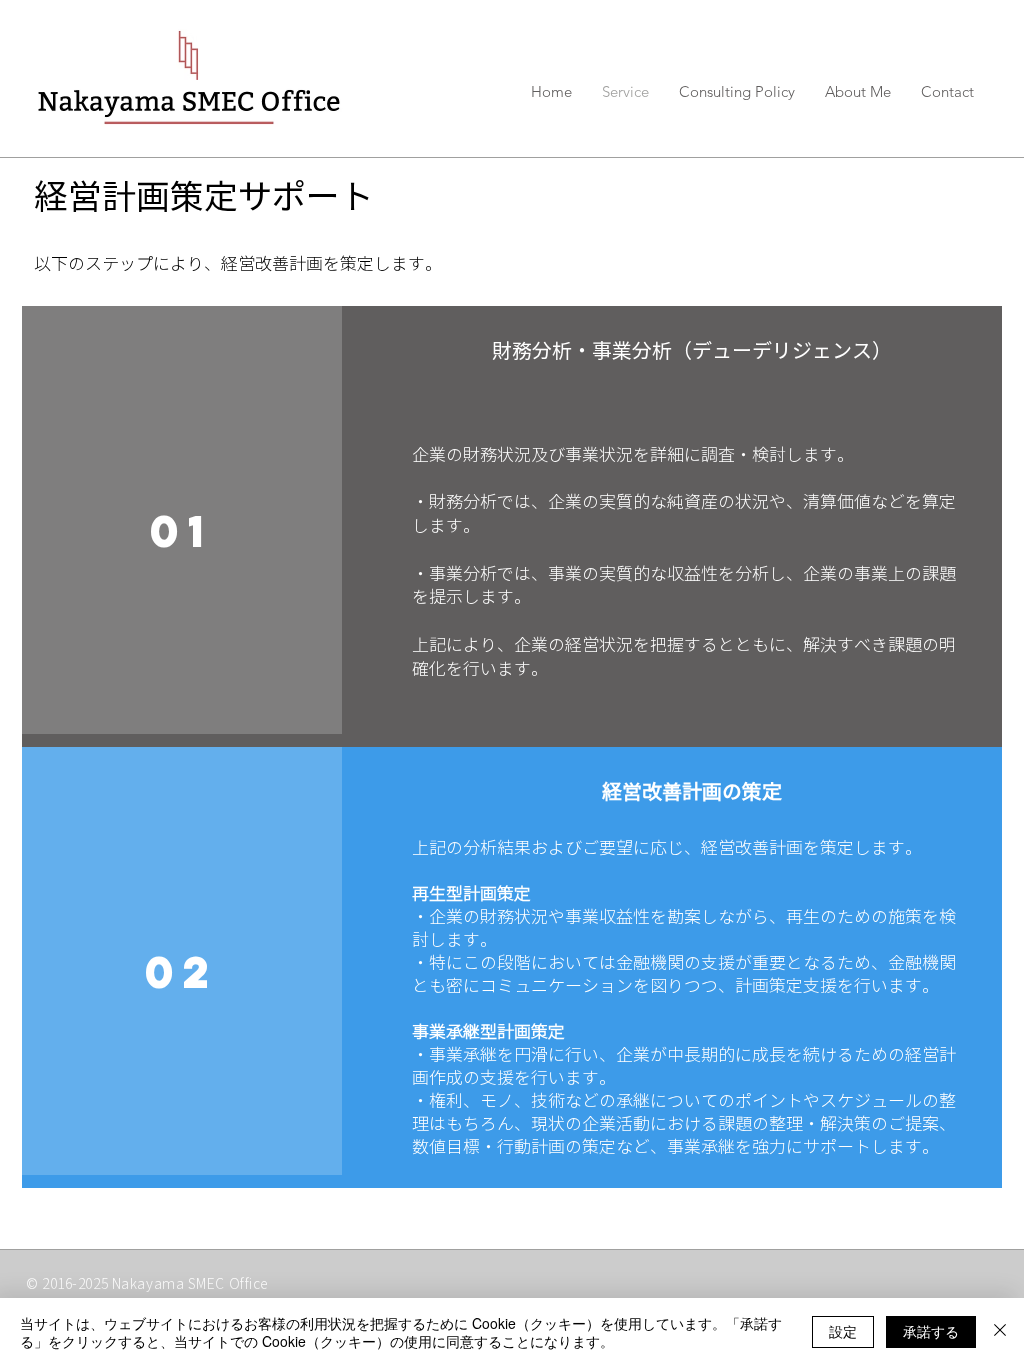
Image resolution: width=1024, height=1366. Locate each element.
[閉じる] (1000, 1332)
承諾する (931, 1331)
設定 (843, 1331)
